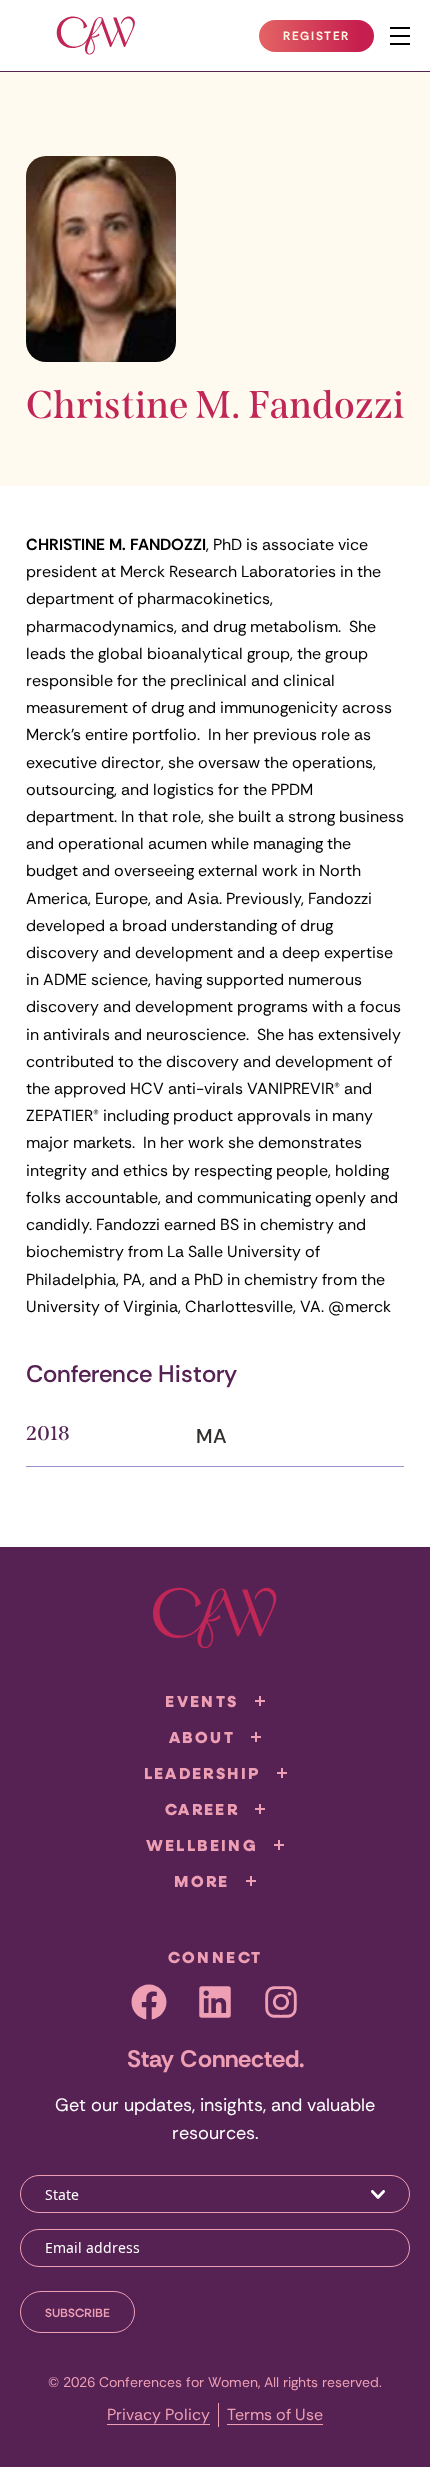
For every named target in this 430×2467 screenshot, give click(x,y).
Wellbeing (202, 1845)
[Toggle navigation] (400, 36)
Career (202, 1809)
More (202, 1881)
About (202, 1737)
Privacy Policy (158, 2414)
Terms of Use (275, 2414)
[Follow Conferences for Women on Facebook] (149, 2002)
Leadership (202, 1773)
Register (328, 40)
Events (201, 1701)
